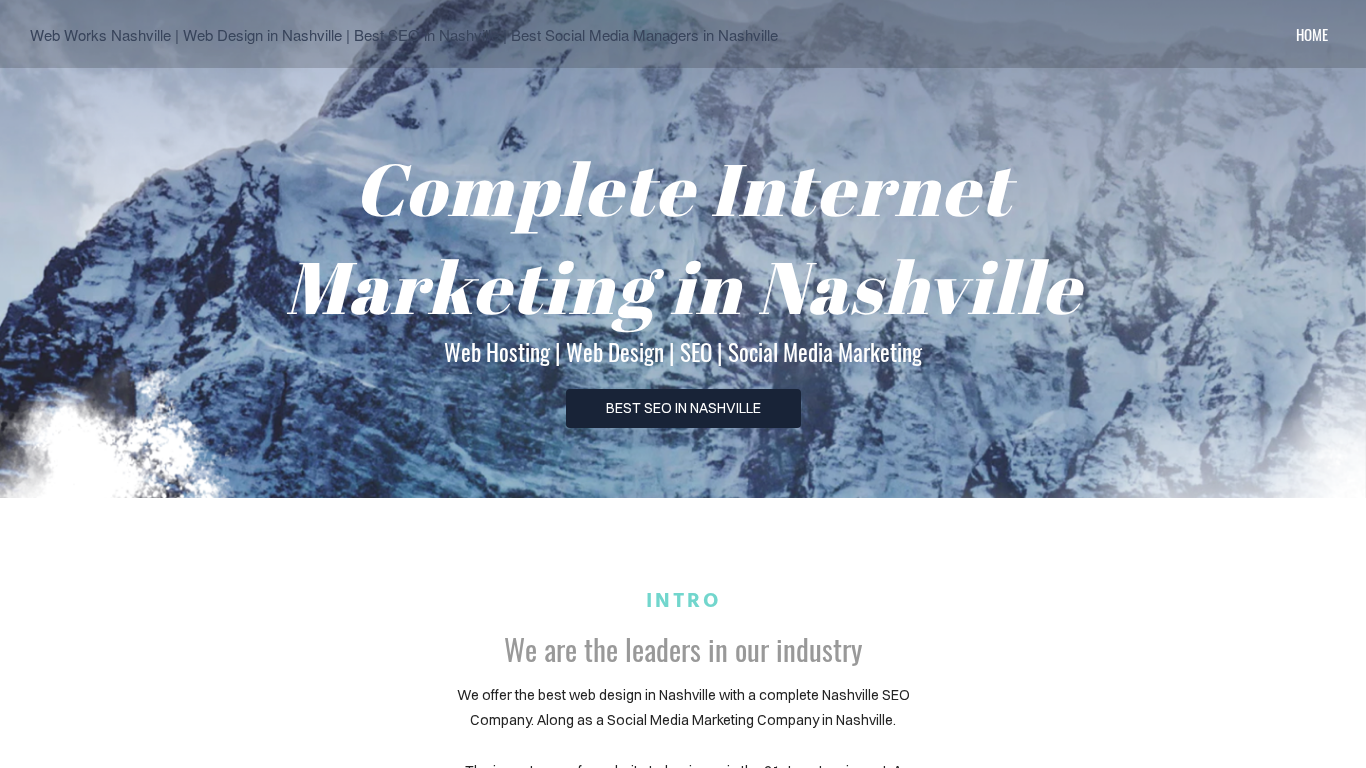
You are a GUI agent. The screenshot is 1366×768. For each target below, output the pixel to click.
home (1312, 34)
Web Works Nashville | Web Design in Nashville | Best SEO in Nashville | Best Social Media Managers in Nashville (404, 34)
